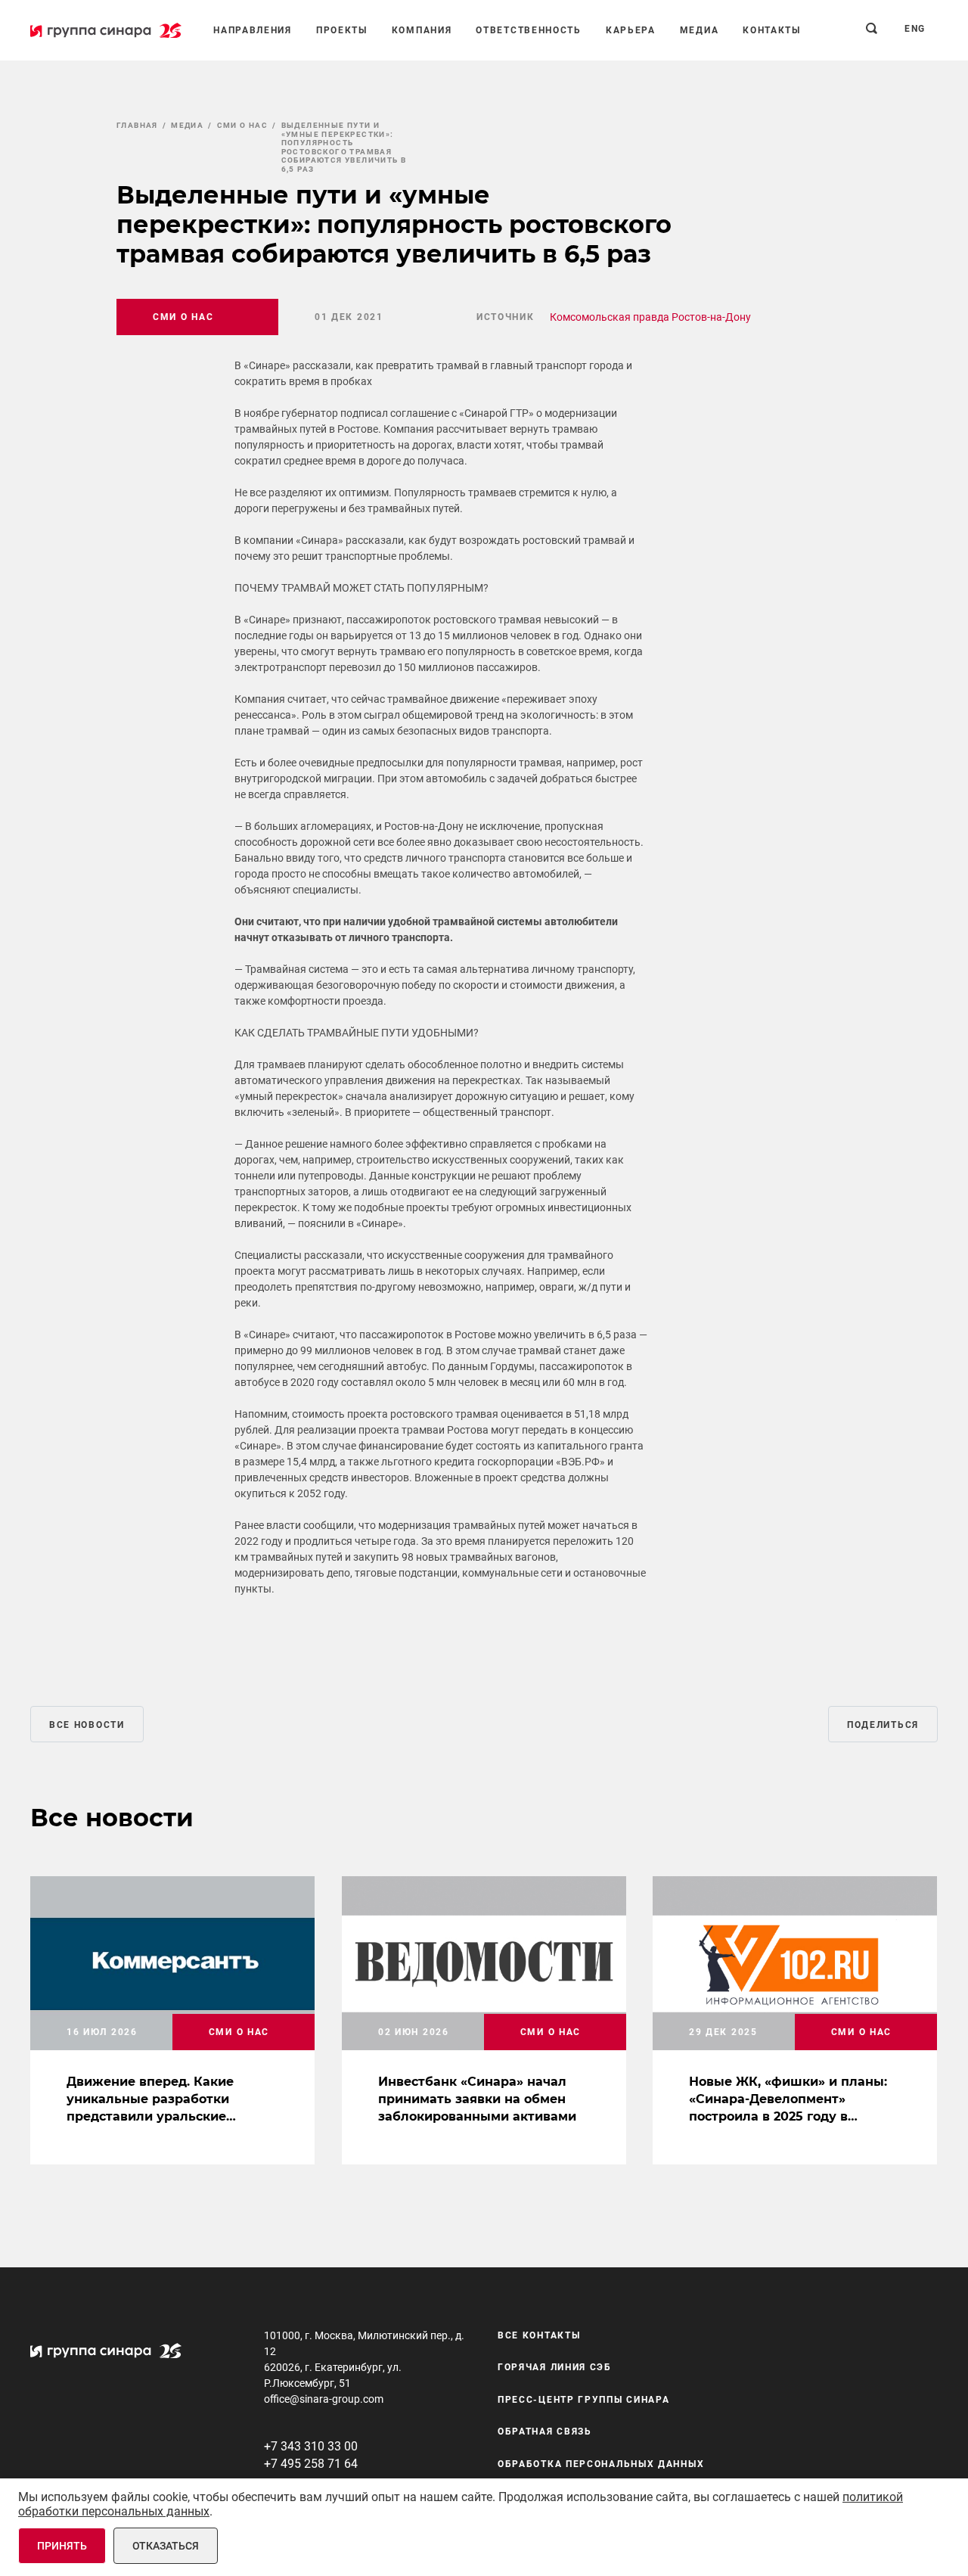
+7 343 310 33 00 (311, 2446)
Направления (253, 30)
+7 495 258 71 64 (311, 2464)
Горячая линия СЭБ (555, 2367)
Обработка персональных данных (601, 2464)
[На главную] (106, 30)
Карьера (631, 30)
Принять (62, 2546)
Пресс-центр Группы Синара (584, 2400)
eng (915, 29)
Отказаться (166, 2546)
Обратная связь (545, 2432)
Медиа (700, 30)
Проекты (342, 30)
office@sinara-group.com (324, 2399)
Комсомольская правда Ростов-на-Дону (650, 317)
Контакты (772, 30)
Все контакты (539, 2335)
